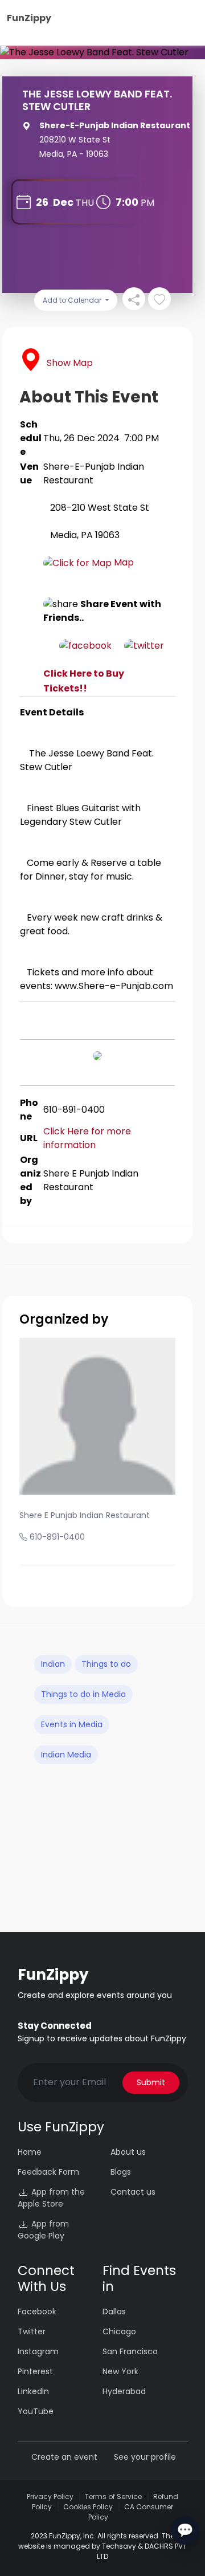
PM (147, 203)
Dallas (114, 2312)
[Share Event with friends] (134, 299)
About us (128, 2152)
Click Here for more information (88, 1138)
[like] (159, 299)
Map (123, 562)
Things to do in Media (83, 1694)
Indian (53, 1664)
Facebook (37, 2312)
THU (85, 203)
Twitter (32, 2331)
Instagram (38, 2351)
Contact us (133, 2192)
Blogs (121, 2172)
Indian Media (66, 1755)
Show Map (70, 363)
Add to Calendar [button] (73, 300)
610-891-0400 (57, 1537)
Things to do (106, 1664)
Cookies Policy (88, 2507)
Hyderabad (124, 2391)
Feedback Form (48, 2172)
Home (30, 2152)
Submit (151, 2082)
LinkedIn (33, 2391)
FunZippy (29, 18)
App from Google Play (43, 2230)
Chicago (119, 2331)
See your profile (145, 2457)
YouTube (36, 2411)
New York (120, 2371)
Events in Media (72, 1724)
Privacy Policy (50, 2496)
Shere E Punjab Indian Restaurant (85, 1515)
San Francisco (130, 2351)
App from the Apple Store (51, 2198)
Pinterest (35, 2371)
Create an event (64, 2457)
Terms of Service (113, 2496)
